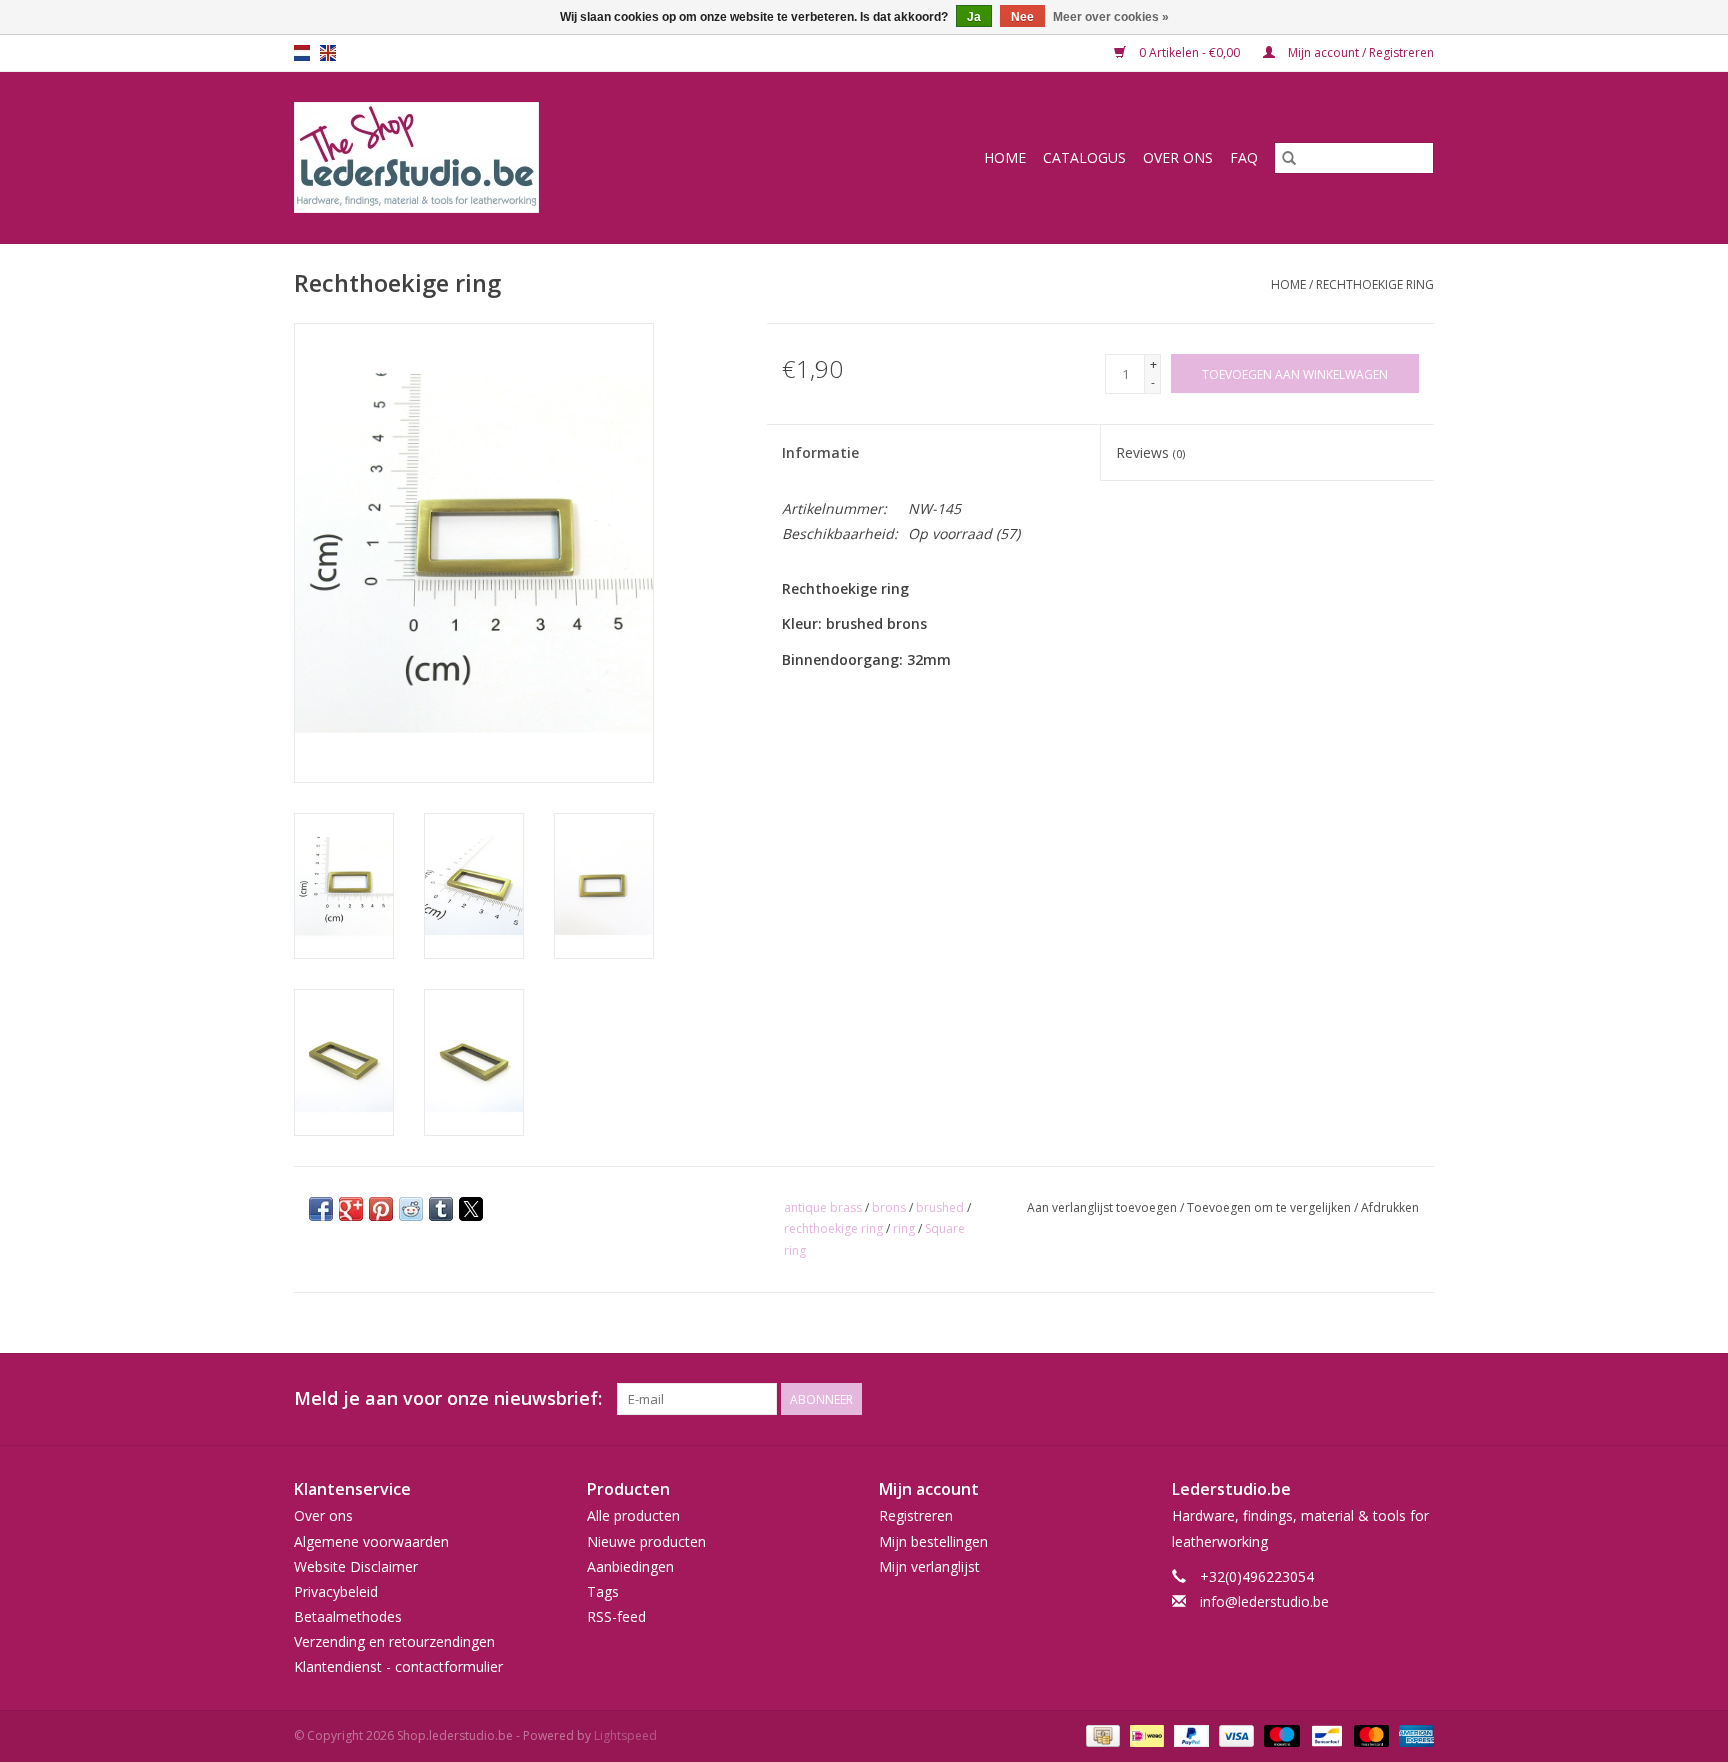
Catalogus (1084, 157)
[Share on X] (471, 1209)
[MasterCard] (1369, 1734)
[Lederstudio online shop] (493, 157)
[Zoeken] (1289, 158)
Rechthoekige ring (1375, 284)
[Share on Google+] (351, 1209)
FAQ (1244, 157)
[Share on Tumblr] (441, 1209)
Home (1005, 157)
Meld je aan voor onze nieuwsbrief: (448, 1398)
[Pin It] (381, 1209)
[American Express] (1413, 1734)
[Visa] (1234, 1734)
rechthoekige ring (833, 1228)
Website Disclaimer (356, 1566)
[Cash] (1101, 1734)
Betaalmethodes (348, 1616)
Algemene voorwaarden (371, 1541)
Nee (1022, 17)
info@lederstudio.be (1264, 1601)
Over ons (1178, 157)
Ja (974, 17)
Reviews (1150, 452)
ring (904, 1228)
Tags (603, 1591)
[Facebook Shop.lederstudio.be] (1382, 1399)
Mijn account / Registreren (1359, 52)
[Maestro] (1279, 1734)
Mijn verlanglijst (929, 1566)
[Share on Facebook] (321, 1209)
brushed (940, 1207)
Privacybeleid (336, 1591)
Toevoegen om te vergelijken (1270, 1207)
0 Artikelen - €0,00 (1189, 52)
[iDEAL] (1145, 1734)
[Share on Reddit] (411, 1209)
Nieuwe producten (646, 1541)
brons (889, 1207)
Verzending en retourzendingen (394, 1641)
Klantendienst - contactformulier (398, 1666)
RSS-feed (616, 1616)
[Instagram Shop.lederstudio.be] (1418, 1399)
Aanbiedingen (630, 1566)
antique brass (823, 1207)
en (328, 53)
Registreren (916, 1515)
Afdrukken (1390, 1207)
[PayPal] (1189, 1734)
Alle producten (633, 1515)
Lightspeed (625, 1735)
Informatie (820, 452)
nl (302, 53)
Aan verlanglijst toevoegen (1103, 1207)
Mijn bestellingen (933, 1541)
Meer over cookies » (1111, 17)
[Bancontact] (1325, 1734)
